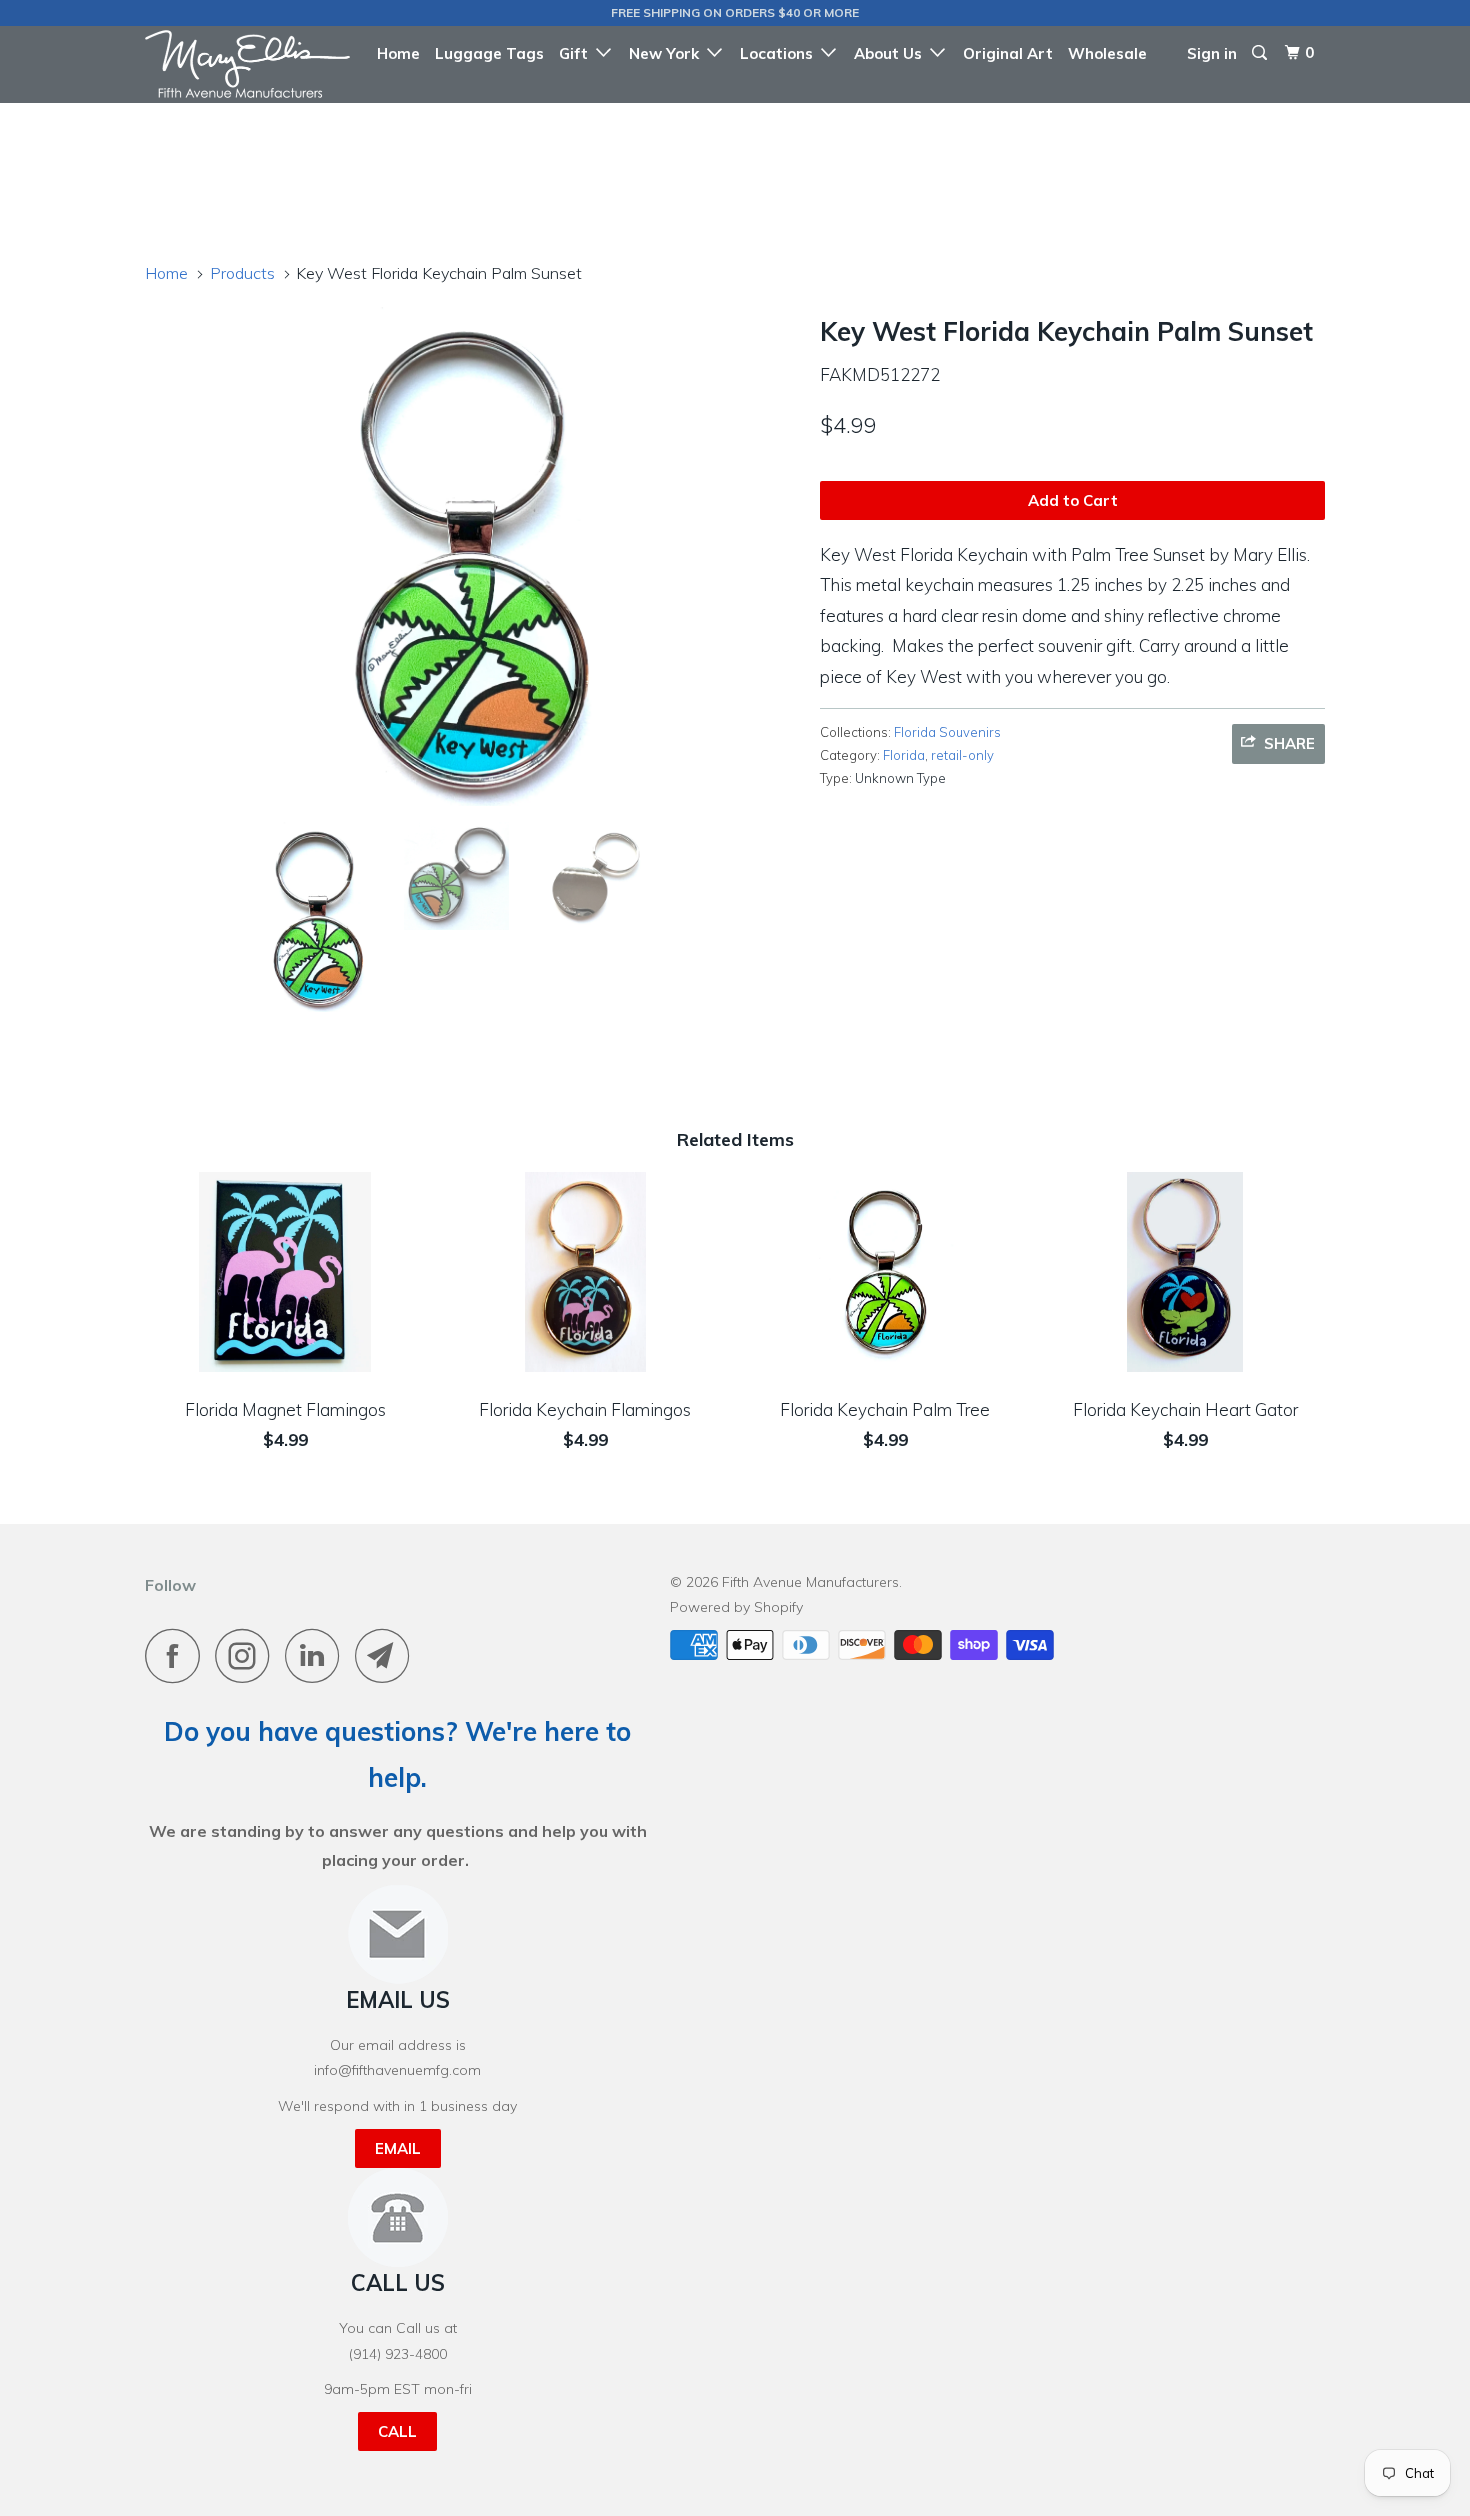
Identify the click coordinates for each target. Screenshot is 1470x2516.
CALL (397, 2431)
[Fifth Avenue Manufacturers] (247, 64)
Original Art (1008, 53)
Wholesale (1107, 53)
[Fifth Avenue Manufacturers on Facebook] (178, 1655)
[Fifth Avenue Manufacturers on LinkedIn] (318, 1655)
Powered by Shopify (736, 1607)
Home (398, 53)
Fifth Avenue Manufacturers (810, 1582)
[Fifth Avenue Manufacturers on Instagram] (248, 1655)
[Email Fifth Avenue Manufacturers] (388, 1655)
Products (242, 273)
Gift (577, 53)
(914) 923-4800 (398, 2354)
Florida (904, 755)
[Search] (1261, 53)
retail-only (962, 755)
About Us (892, 53)
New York (668, 53)
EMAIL (398, 2148)
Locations (780, 53)
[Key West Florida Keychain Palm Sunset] (472, 556)
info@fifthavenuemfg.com (397, 2070)
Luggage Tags (489, 53)
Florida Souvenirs (947, 732)
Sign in (1212, 53)
